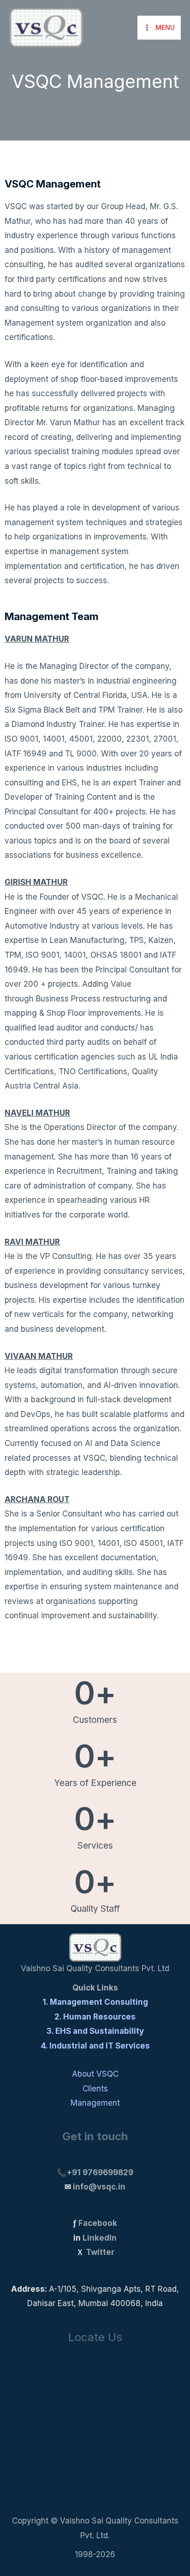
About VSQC (95, 2074)
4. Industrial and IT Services (95, 2046)
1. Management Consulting (95, 2002)
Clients (95, 2089)
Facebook (98, 2223)
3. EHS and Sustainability (95, 2031)
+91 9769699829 (100, 2172)
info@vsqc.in (99, 2187)
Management (95, 2103)
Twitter (100, 2252)
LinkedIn (100, 2238)
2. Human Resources (95, 2017)
